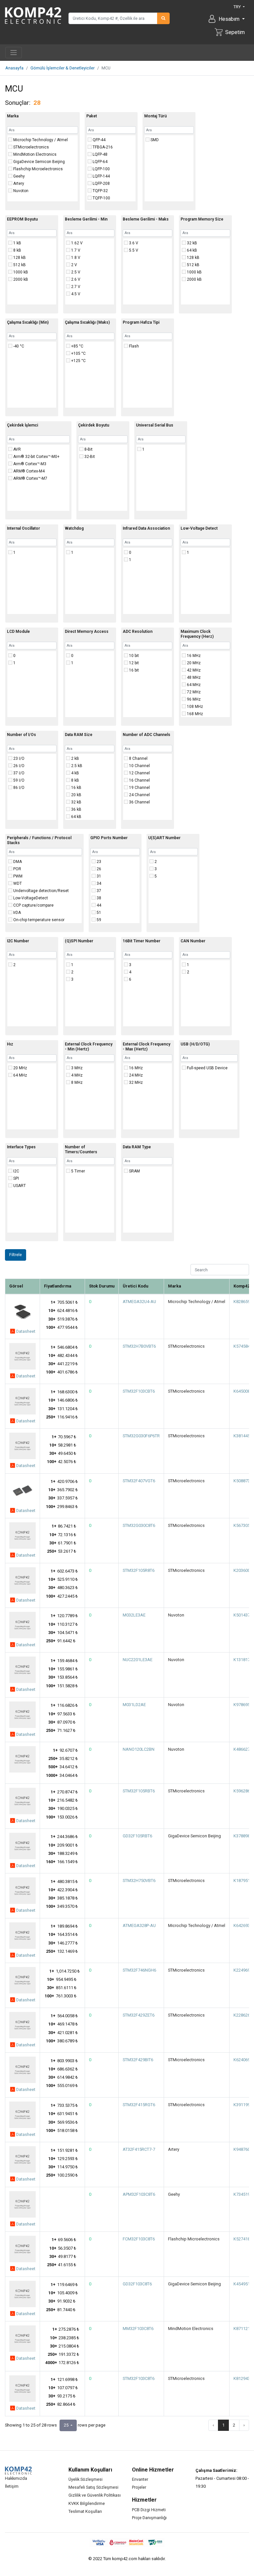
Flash (133, 346)
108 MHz (194, 707)
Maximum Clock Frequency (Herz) (197, 634)
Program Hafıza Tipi (141, 322)
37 (98, 891)
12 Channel (139, 773)
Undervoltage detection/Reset (41, 891)
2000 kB (20, 279)
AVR (17, 449)
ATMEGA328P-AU (139, 1925)
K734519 (242, 2194)
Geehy (19, 176)
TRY (238, 7)
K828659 (242, 1302)
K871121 (242, 2329)
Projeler (139, 2487)
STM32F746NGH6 (139, 1970)
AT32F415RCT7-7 (139, 2149)
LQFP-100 (101, 169)
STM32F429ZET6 (139, 2015)
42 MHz (193, 670)
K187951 (242, 1881)
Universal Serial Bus (155, 425)
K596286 (242, 1791)
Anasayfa (14, 68)
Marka (13, 116)
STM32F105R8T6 (139, 1570)
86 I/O (18, 788)
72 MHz (193, 692)
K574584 (242, 1346)
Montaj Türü (155, 116)
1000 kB (20, 272)
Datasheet (25, 1331)
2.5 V (75, 272)
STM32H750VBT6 (139, 1881)
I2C (16, 1171)
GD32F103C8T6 (137, 2284)
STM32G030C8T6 (139, 1525)
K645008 (242, 1391)
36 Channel (139, 802)
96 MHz (193, 699)
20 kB (76, 795)
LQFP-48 (100, 154)
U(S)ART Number (164, 838)
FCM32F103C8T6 (139, 2239)
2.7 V (75, 287)
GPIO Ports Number (109, 838)
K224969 (242, 1970)
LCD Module (18, 632)
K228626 (242, 2015)
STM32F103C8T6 (139, 2378)
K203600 (242, 1570)
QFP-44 (99, 140)
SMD (154, 140)
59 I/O (18, 780)
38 (98, 898)
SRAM (134, 1171)
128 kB (19, 258)
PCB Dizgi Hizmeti (149, 2510)
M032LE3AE (134, 1615)
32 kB (191, 243)
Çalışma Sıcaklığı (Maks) (87, 322)
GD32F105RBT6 (137, 1836)
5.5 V (133, 250)
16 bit (133, 670)
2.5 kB (76, 766)
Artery (18, 184)
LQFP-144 (101, 176)
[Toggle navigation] (14, 53)
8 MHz (76, 1083)
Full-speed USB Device (207, 1068)
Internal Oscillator (23, 528)
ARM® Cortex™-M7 (30, 478)
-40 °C (18, 346)
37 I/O (18, 773)
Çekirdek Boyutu (94, 425)
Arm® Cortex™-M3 (29, 464)
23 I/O (18, 758)
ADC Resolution (138, 632)
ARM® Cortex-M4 (28, 471)
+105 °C (78, 353)
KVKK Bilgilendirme (87, 2503)
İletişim (12, 2486)
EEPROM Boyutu (22, 219)
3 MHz (76, 1068)
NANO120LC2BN (139, 1749)
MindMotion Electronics (34, 154)
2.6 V (75, 279)
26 (98, 869)
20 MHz (193, 663)
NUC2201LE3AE (138, 1660)
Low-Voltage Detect (199, 528)
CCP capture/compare (33, 905)
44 (98, 905)
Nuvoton (20, 191)
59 (98, 920)
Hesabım (230, 19)
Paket (92, 116)
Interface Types (21, 1147)
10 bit (133, 656)
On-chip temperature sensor (38, 920)
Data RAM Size (79, 735)
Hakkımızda (16, 2478)
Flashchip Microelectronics (38, 169)
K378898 (242, 1836)
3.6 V (133, 243)
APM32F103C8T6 (139, 2194)
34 (98, 883)
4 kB (75, 773)
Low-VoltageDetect (30, 898)
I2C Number (18, 941)
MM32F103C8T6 (138, 2329)
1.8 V (75, 258)
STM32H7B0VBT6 (139, 1346)
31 (98, 876)
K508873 (242, 1481)
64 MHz (193, 685)
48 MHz (193, 677)
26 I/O (18, 766)
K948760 (242, 2149)
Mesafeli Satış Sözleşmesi (93, 2487)
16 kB (76, 788)
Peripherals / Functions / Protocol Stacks (39, 840)
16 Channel (139, 780)
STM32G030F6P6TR (141, 1436)
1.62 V (76, 243)
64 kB (191, 250)
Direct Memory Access (87, 632)
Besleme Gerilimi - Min (86, 219)
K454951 (242, 2284)
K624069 (242, 2060)
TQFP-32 (100, 191)
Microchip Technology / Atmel (40, 140)
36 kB (76, 809)
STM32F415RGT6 (139, 2105)
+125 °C (78, 361)
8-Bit (88, 449)
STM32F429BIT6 (138, 2060)
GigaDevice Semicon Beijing (39, 162)
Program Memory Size (202, 219)
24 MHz (135, 1075)
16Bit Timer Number (142, 941)
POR (17, 869)
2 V (74, 265)
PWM (17, 876)
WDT (17, 883)
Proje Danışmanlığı (149, 2518)
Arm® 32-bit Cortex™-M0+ (36, 457)
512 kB (19, 265)
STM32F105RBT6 (139, 1791)
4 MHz (76, 1075)
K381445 (242, 1436)
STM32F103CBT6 (139, 1391)
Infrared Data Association (146, 528)
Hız (10, 1044)
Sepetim (235, 32)
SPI (16, 1178)
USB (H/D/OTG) (195, 1044)
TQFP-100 (101, 198)
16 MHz (193, 656)
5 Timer (78, 1171)
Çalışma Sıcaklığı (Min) (28, 322)
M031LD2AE (134, 1705)
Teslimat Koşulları (85, 2511)
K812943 (242, 2378)
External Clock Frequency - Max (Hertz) (147, 1047)
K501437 (242, 1615)
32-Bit (89, 457)
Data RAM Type (137, 1147)
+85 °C (77, 346)
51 (98, 913)
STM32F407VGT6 (139, 1481)
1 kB (17, 243)
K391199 (242, 2105)
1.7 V (75, 250)
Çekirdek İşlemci (22, 425)
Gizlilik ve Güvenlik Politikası (95, 2495)
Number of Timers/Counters (81, 1149)
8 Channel (138, 758)
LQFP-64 (100, 162)
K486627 (242, 1749)
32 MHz (135, 1083)
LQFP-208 (101, 184)
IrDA (17, 913)
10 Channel (139, 766)
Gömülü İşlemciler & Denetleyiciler (63, 68)
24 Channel (139, 795)
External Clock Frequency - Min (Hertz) (89, 1047)
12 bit (133, 663)
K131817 (242, 1660)
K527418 (242, 2239)
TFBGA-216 (102, 147)
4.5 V (75, 294)
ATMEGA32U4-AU (139, 1302)
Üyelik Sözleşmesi (85, 2479)
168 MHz (194, 714)
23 (98, 862)
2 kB (75, 758)
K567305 (242, 1525)
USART (19, 1186)
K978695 (242, 1705)
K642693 (242, 1925)
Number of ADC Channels (147, 735)
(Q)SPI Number (79, 941)
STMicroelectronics (31, 147)
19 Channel (139, 788)
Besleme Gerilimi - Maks (146, 219)
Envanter (140, 2479)
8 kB (17, 250)
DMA (17, 862)
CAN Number (193, 941)
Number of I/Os (21, 735)
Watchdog (74, 528)
